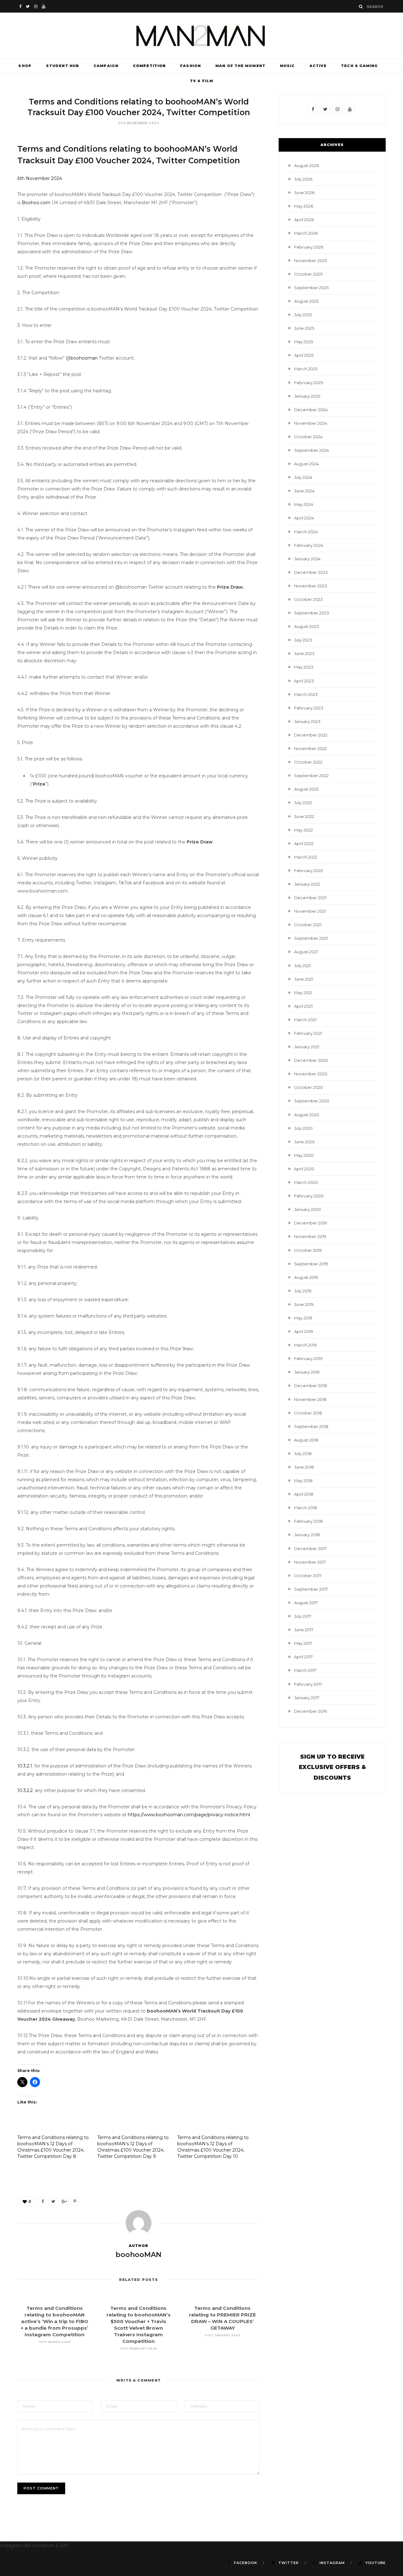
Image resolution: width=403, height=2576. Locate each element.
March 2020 (306, 1182)
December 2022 (311, 735)
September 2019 (311, 1264)
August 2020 (307, 1115)
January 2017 (307, 1698)
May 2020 (304, 1155)
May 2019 (303, 1318)
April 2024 (304, 518)
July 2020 (303, 1128)
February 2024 (309, 545)
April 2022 (304, 843)
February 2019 (308, 1358)
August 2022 (306, 789)
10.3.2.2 (25, 1790)
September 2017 (311, 1589)
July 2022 (303, 803)
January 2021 (307, 1047)
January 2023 (307, 721)
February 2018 (308, 1521)
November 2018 (310, 1399)
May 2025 (304, 342)
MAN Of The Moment (240, 66)
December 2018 (311, 1386)
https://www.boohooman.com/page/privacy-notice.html (189, 1815)
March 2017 (305, 1670)
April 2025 (304, 355)
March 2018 (306, 1508)
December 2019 (310, 1223)
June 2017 (304, 1630)
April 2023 (304, 681)
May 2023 (304, 667)
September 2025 (311, 288)
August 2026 (307, 165)
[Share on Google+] (64, 2201)
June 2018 (304, 1467)
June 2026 (304, 193)
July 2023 (303, 640)
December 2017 (310, 1548)
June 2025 (304, 328)
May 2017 (303, 1643)
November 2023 (311, 586)
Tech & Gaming (359, 66)
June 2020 (304, 1142)
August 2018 (306, 1440)
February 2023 (309, 708)
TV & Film (201, 81)
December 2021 (310, 898)
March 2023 (306, 694)
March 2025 (306, 369)
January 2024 (307, 559)
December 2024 (311, 410)
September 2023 (312, 613)
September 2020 (312, 1101)
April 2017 (303, 1657)
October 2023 (308, 599)
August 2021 (306, 952)
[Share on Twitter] (53, 2201)
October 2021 (308, 925)
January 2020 (307, 1209)
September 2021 (311, 938)
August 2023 (307, 626)
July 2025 (303, 315)
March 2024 (306, 532)
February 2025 (309, 383)
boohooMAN (139, 2255)
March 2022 (306, 857)
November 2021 (310, 911)
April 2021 (303, 1006)
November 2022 (310, 748)
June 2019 (304, 1304)
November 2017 (310, 1562)
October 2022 (308, 762)
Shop (25, 66)
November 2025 (310, 260)
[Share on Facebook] (43, 2201)
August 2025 (306, 301)
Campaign (106, 66)
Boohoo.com (35, 203)
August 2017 (306, 1603)
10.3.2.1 (25, 1766)
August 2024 (307, 464)
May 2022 (304, 830)
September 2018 (311, 1426)
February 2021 (308, 1033)
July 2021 (303, 966)
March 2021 (305, 1020)
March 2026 (306, 233)
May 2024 (304, 504)
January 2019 (307, 1372)
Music (287, 66)
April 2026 (304, 220)
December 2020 (311, 1060)
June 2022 (304, 816)
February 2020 (309, 1196)
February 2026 (309, 247)
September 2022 (311, 776)
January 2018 (307, 1535)
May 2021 (303, 993)
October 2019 (308, 1250)
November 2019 (310, 1236)
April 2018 (304, 1494)
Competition (149, 66)
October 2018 (308, 1413)
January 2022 (307, 884)
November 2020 (311, 1074)
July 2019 (303, 1291)
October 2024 (308, 437)
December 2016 (310, 1711)
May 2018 (303, 1481)
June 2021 (304, 979)
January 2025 (307, 396)
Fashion (190, 66)
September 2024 (312, 450)
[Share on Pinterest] (75, 2201)
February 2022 (309, 871)
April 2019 (304, 1331)
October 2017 (308, 1576)
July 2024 (303, 477)
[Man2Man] (201, 35)
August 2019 (306, 1277)
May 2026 (304, 206)
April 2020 (304, 1169)
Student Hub (62, 66)
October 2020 (309, 1087)
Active (318, 66)
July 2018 (303, 1453)
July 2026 (303, 179)
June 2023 (304, 653)
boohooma (83, 358)
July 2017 (303, 1616)
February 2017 (308, 1684)
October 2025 (308, 274)
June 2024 (304, 491)
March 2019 (305, 1345)
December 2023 (311, 572)
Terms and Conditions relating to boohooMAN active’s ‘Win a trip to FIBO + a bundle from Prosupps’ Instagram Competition (54, 2321)
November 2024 (311, 423)
